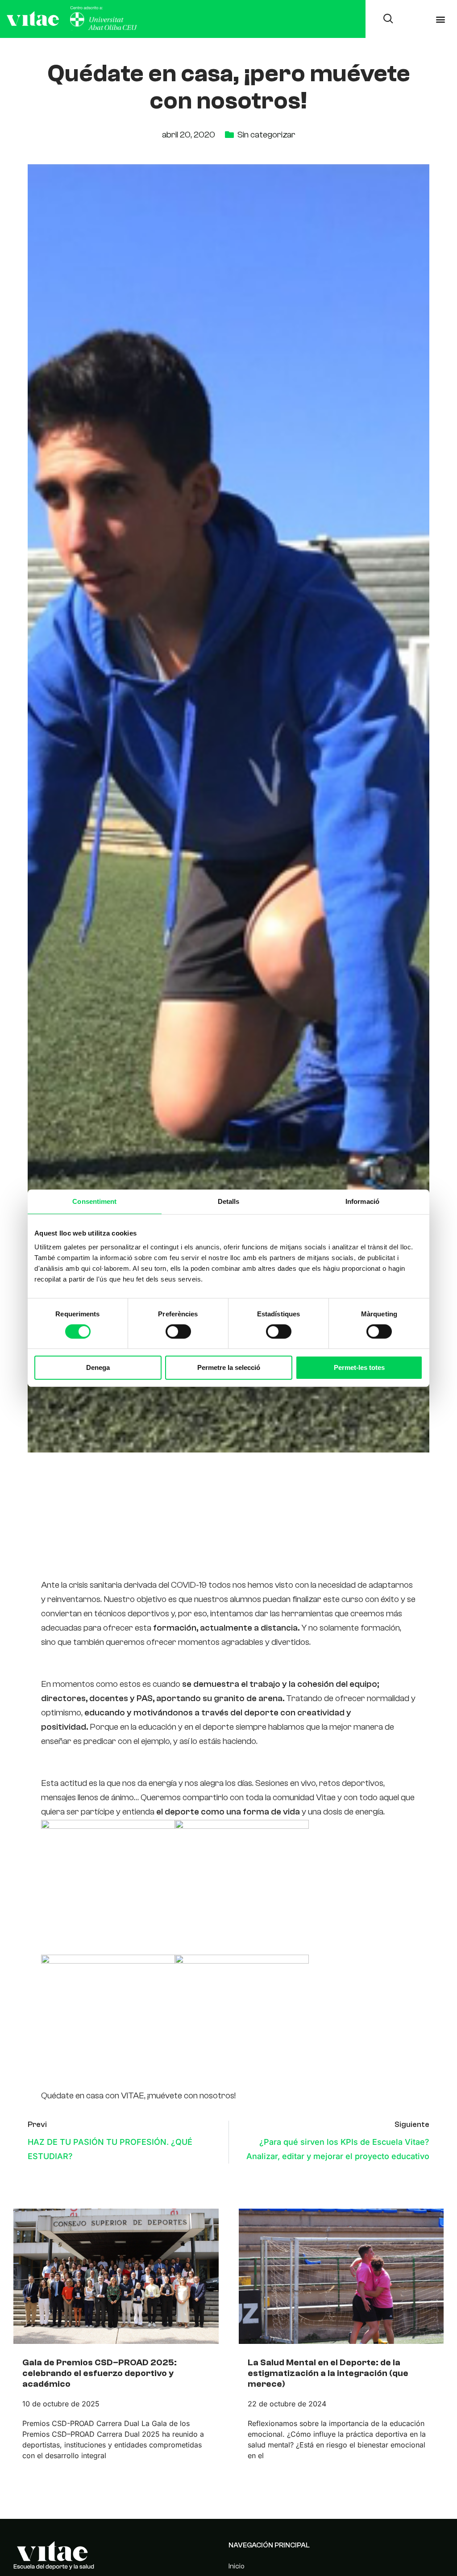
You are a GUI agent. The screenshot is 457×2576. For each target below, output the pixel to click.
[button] (441, 19)
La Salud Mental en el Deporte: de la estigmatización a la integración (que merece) (328, 2373)
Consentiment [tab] (94, 1201)
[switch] (178, 1332)
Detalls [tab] (229, 1201)
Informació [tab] (362, 1201)
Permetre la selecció (229, 1367)
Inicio (237, 2566)
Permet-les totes (359, 1367)
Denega (98, 1367)
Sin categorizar (266, 135)
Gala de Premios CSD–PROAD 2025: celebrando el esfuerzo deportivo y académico (100, 2373)
